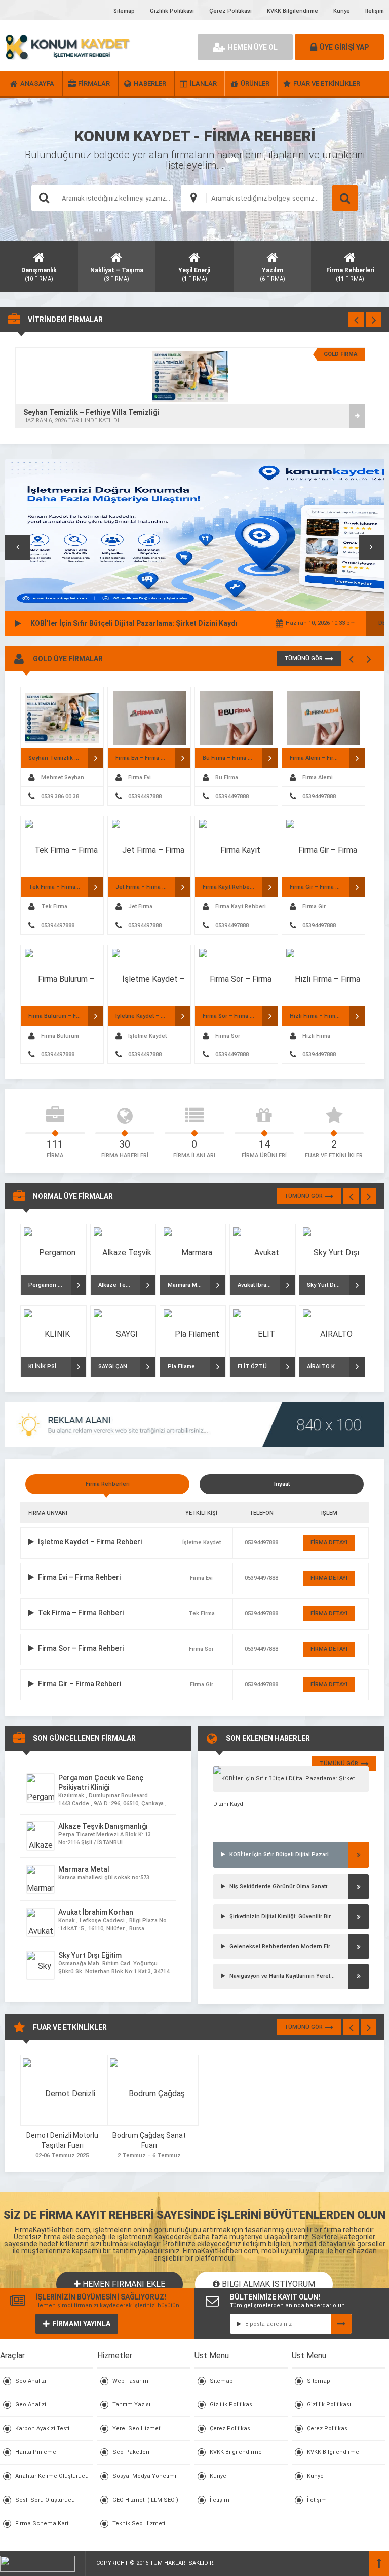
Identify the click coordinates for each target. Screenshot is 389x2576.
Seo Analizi (31, 2381)
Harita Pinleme (36, 2452)
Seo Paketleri (131, 2452)
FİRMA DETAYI (329, 1543)
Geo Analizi (31, 2405)
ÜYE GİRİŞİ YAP (344, 47)
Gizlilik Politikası (172, 11)
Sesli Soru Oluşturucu (45, 2500)
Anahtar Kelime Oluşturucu (52, 2476)
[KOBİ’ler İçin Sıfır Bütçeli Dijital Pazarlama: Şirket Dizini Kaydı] (291, 1779)
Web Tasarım (130, 2381)
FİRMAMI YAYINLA (81, 2324)
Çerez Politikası (230, 11)
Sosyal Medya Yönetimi (144, 2476)
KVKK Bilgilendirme (293, 11)
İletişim (375, 11)
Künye (342, 11)
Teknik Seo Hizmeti (139, 2524)
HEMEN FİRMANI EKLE (123, 2284)
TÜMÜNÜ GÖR (303, 659)
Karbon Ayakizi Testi (42, 2428)
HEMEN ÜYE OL (253, 47)
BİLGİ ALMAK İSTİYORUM (267, 2284)
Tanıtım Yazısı (131, 2405)
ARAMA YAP (345, 198)
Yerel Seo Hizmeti (137, 2428)
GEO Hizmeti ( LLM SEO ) (145, 2500)
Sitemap (124, 11)
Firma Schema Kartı (43, 2524)
